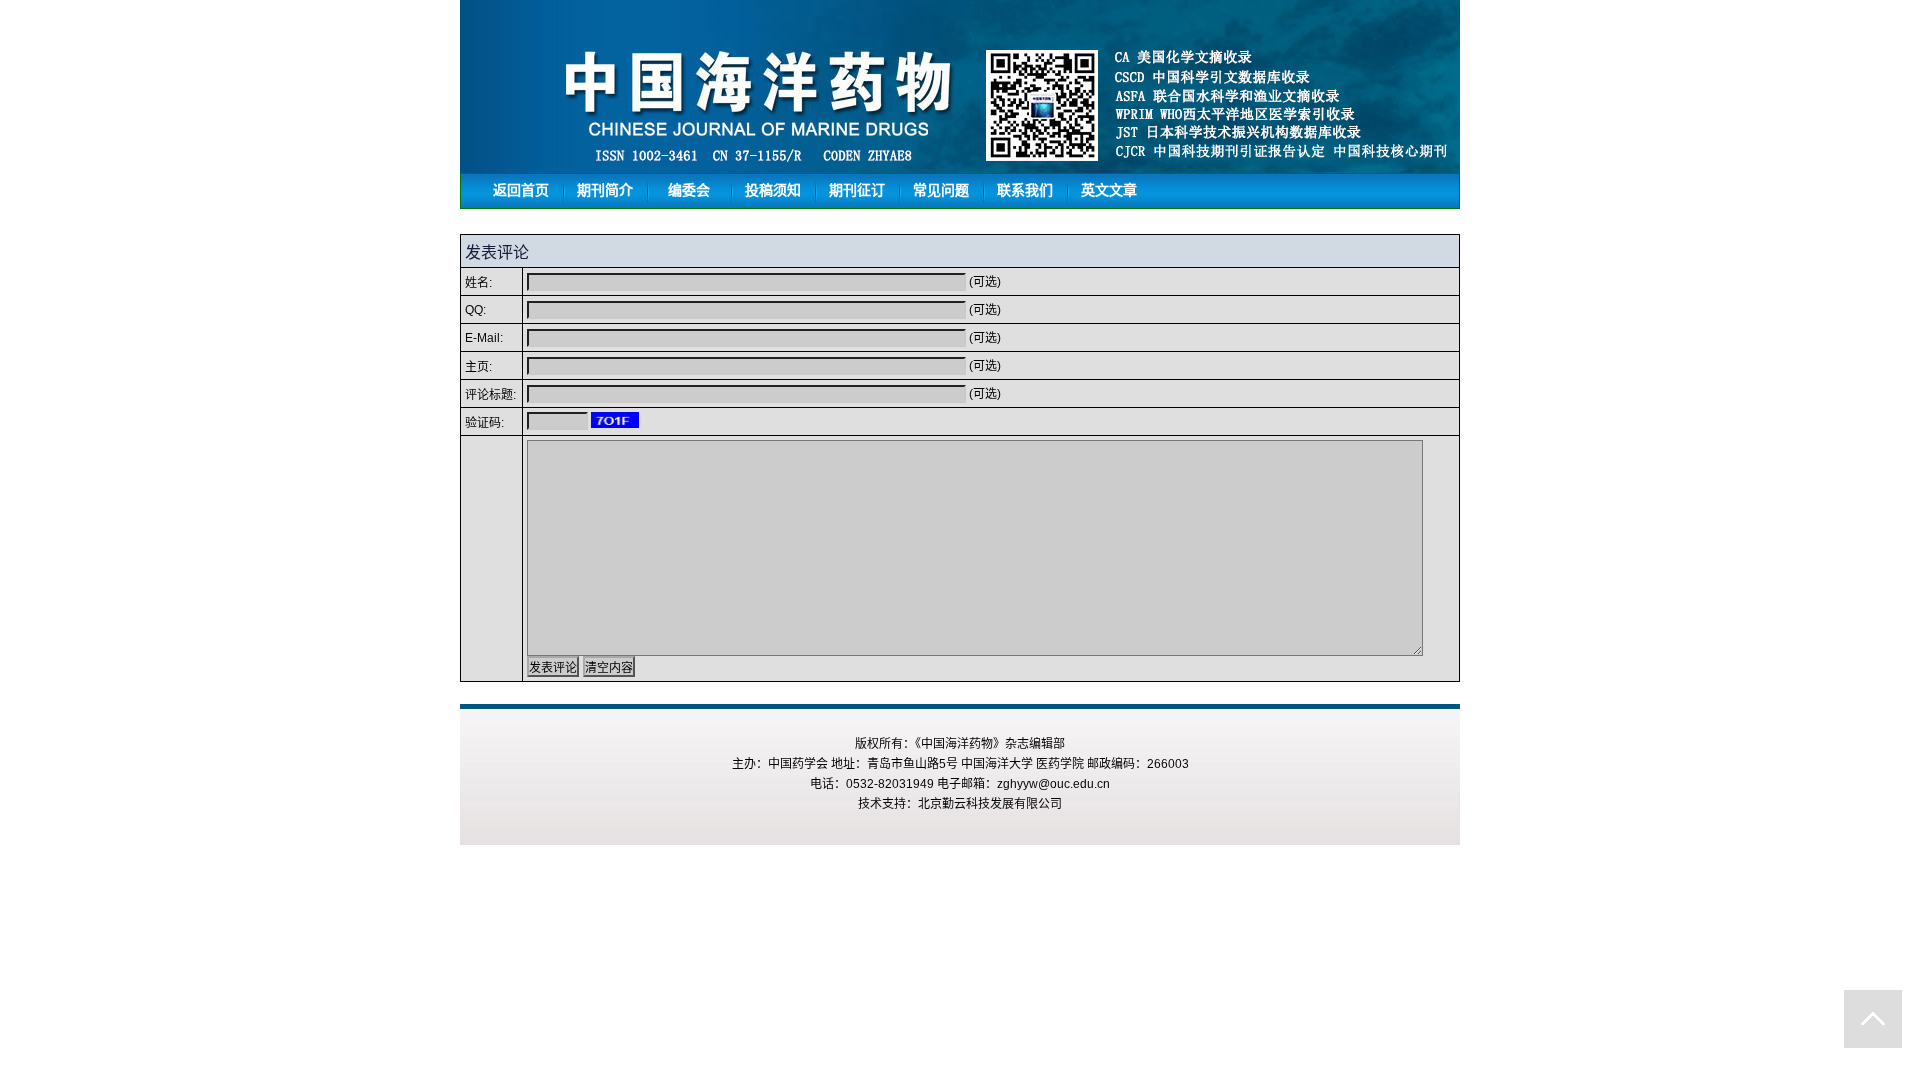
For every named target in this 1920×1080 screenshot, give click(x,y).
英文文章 (1109, 190)
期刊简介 (605, 190)
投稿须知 (773, 190)
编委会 (689, 190)
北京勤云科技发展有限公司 (990, 804)
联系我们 (1025, 190)
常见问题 (941, 190)
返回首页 (521, 190)
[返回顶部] (1873, 1019)
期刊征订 (857, 190)
